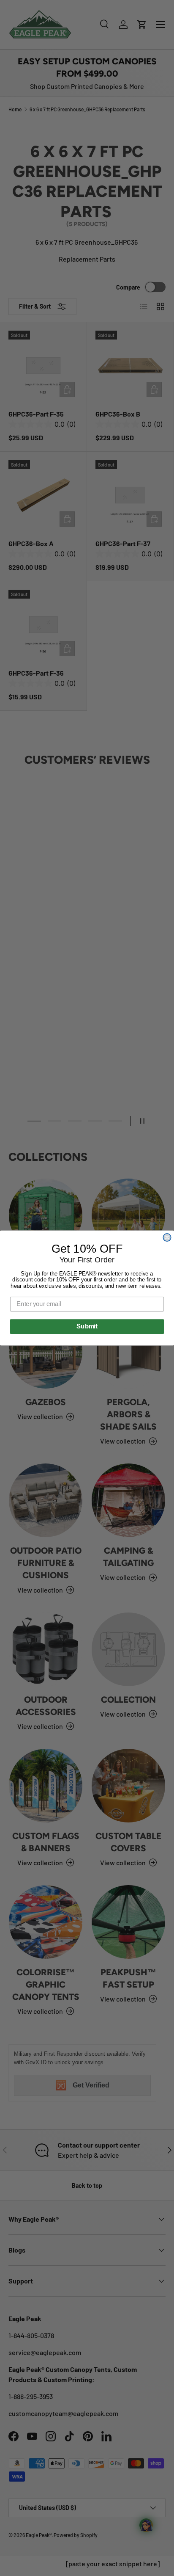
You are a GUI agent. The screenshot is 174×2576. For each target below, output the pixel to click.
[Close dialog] (167, 1237)
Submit (87, 1326)
